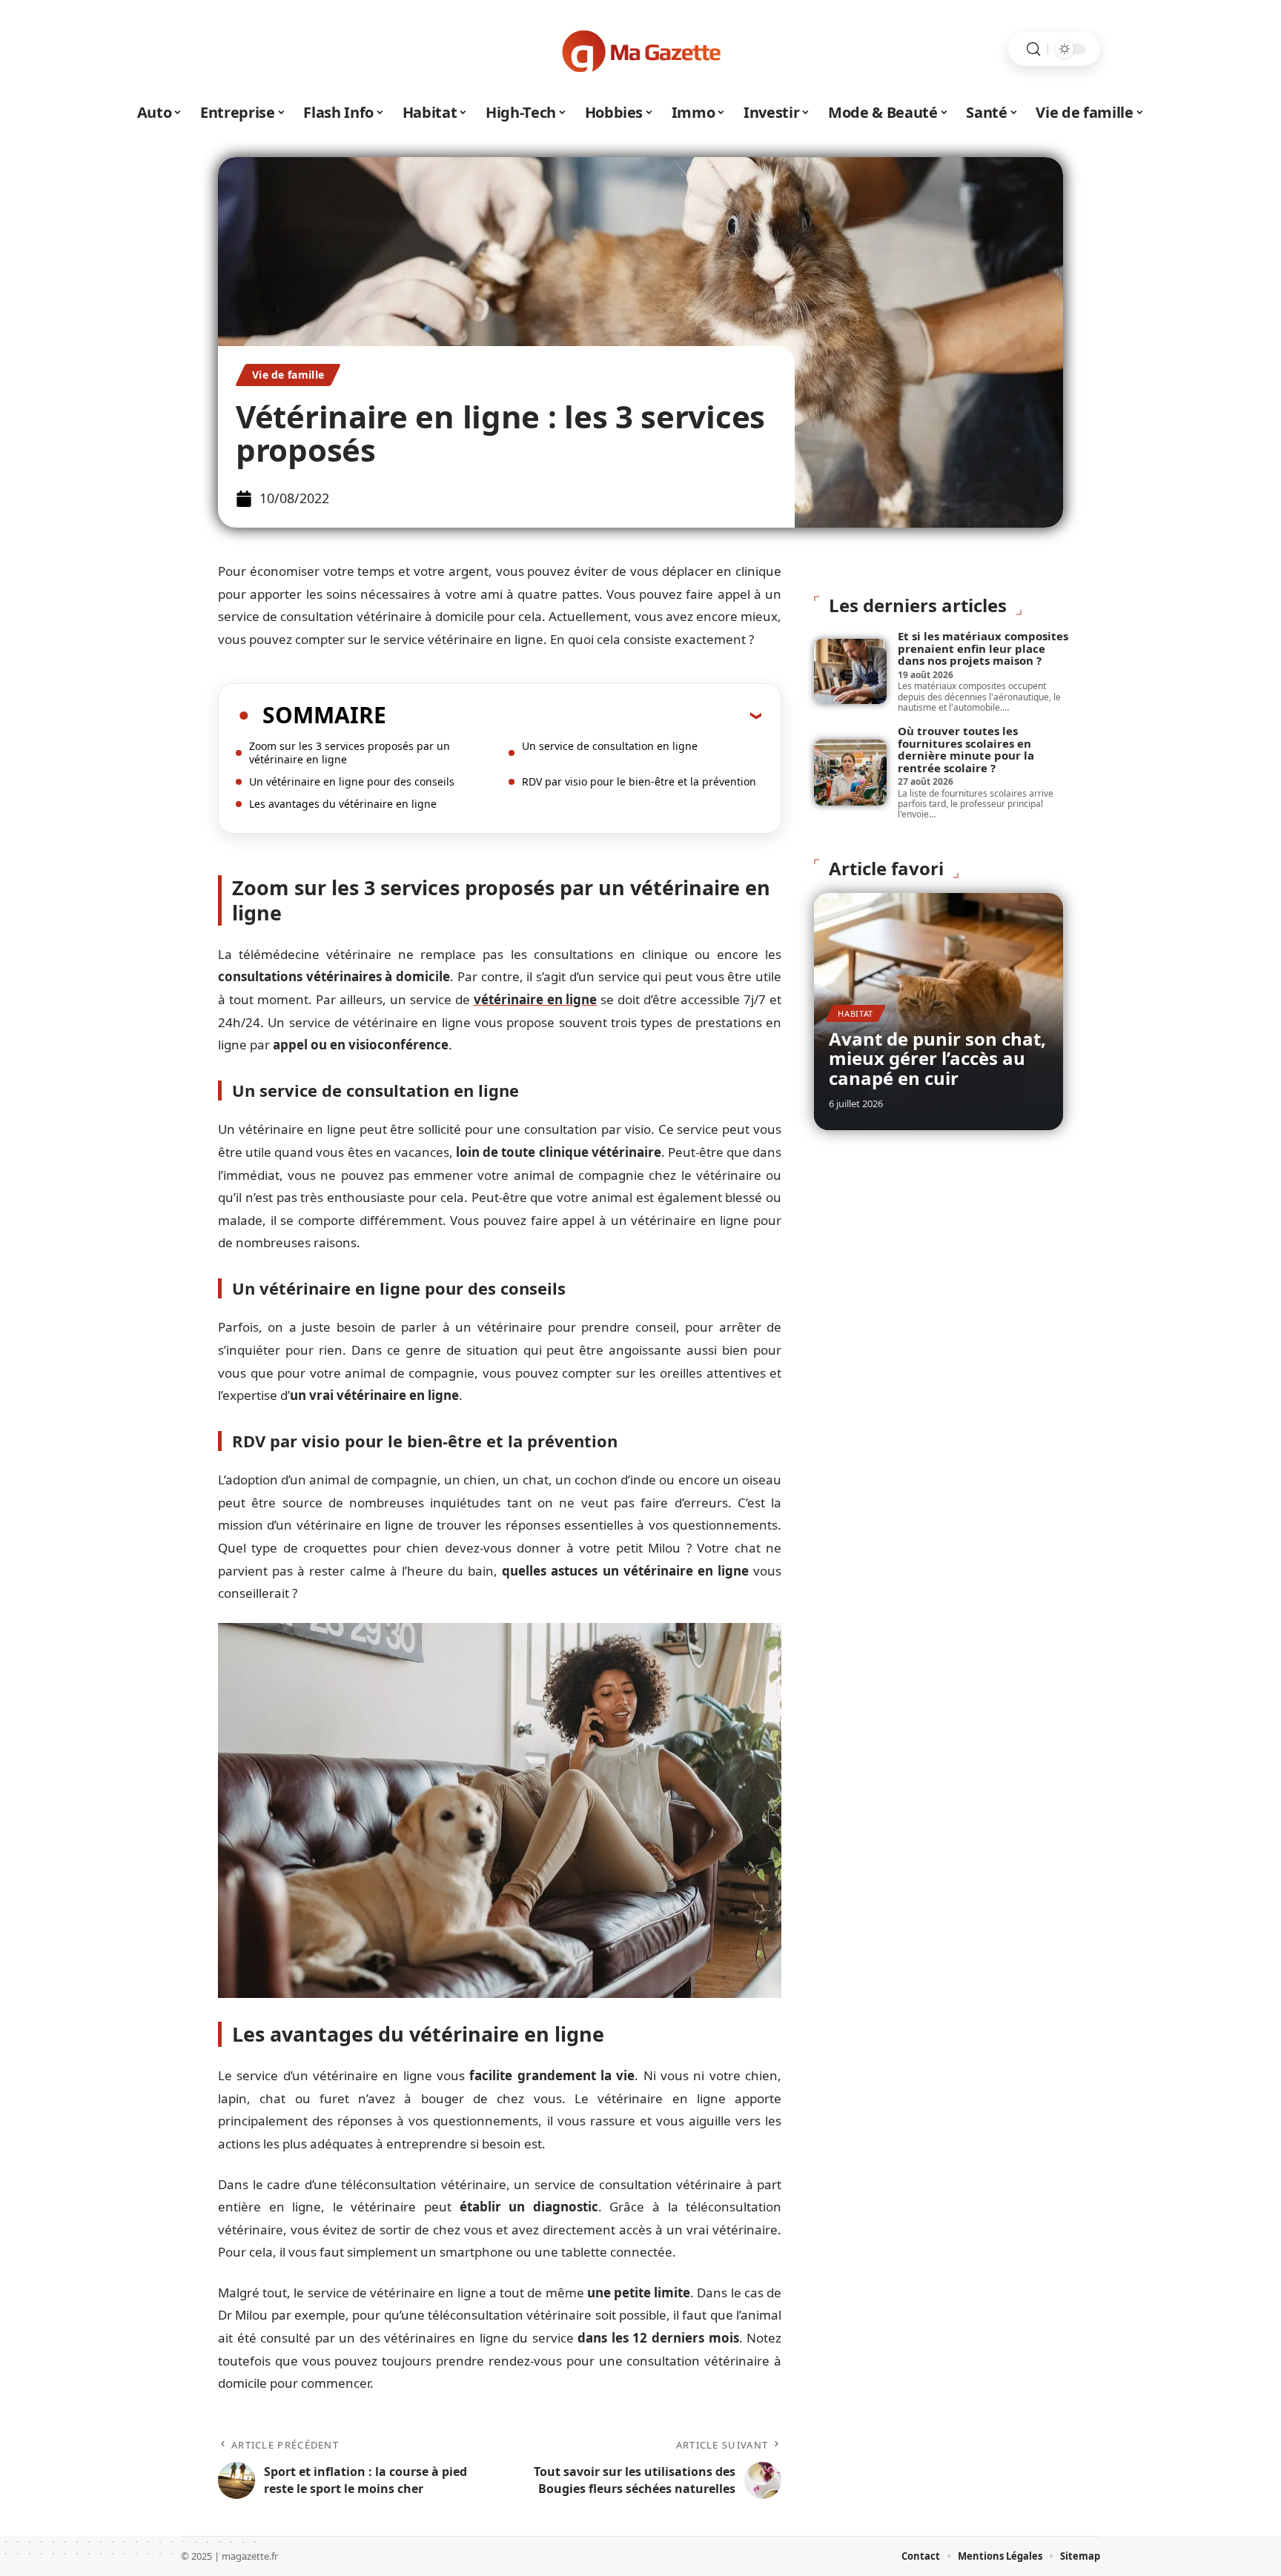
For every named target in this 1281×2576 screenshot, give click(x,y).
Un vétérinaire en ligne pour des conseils (352, 781)
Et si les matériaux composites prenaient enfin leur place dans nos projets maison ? (983, 648)
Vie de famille (288, 375)
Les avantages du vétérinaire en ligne (343, 804)
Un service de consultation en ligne (610, 746)
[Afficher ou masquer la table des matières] (574, 715)
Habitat (855, 1013)
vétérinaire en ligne (536, 999)
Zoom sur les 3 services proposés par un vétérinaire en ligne (350, 753)
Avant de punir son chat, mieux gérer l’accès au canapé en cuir (937, 1058)
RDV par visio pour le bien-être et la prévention (639, 781)
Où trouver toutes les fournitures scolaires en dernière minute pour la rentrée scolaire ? (966, 749)
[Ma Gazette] (640, 49)
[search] (1033, 49)
